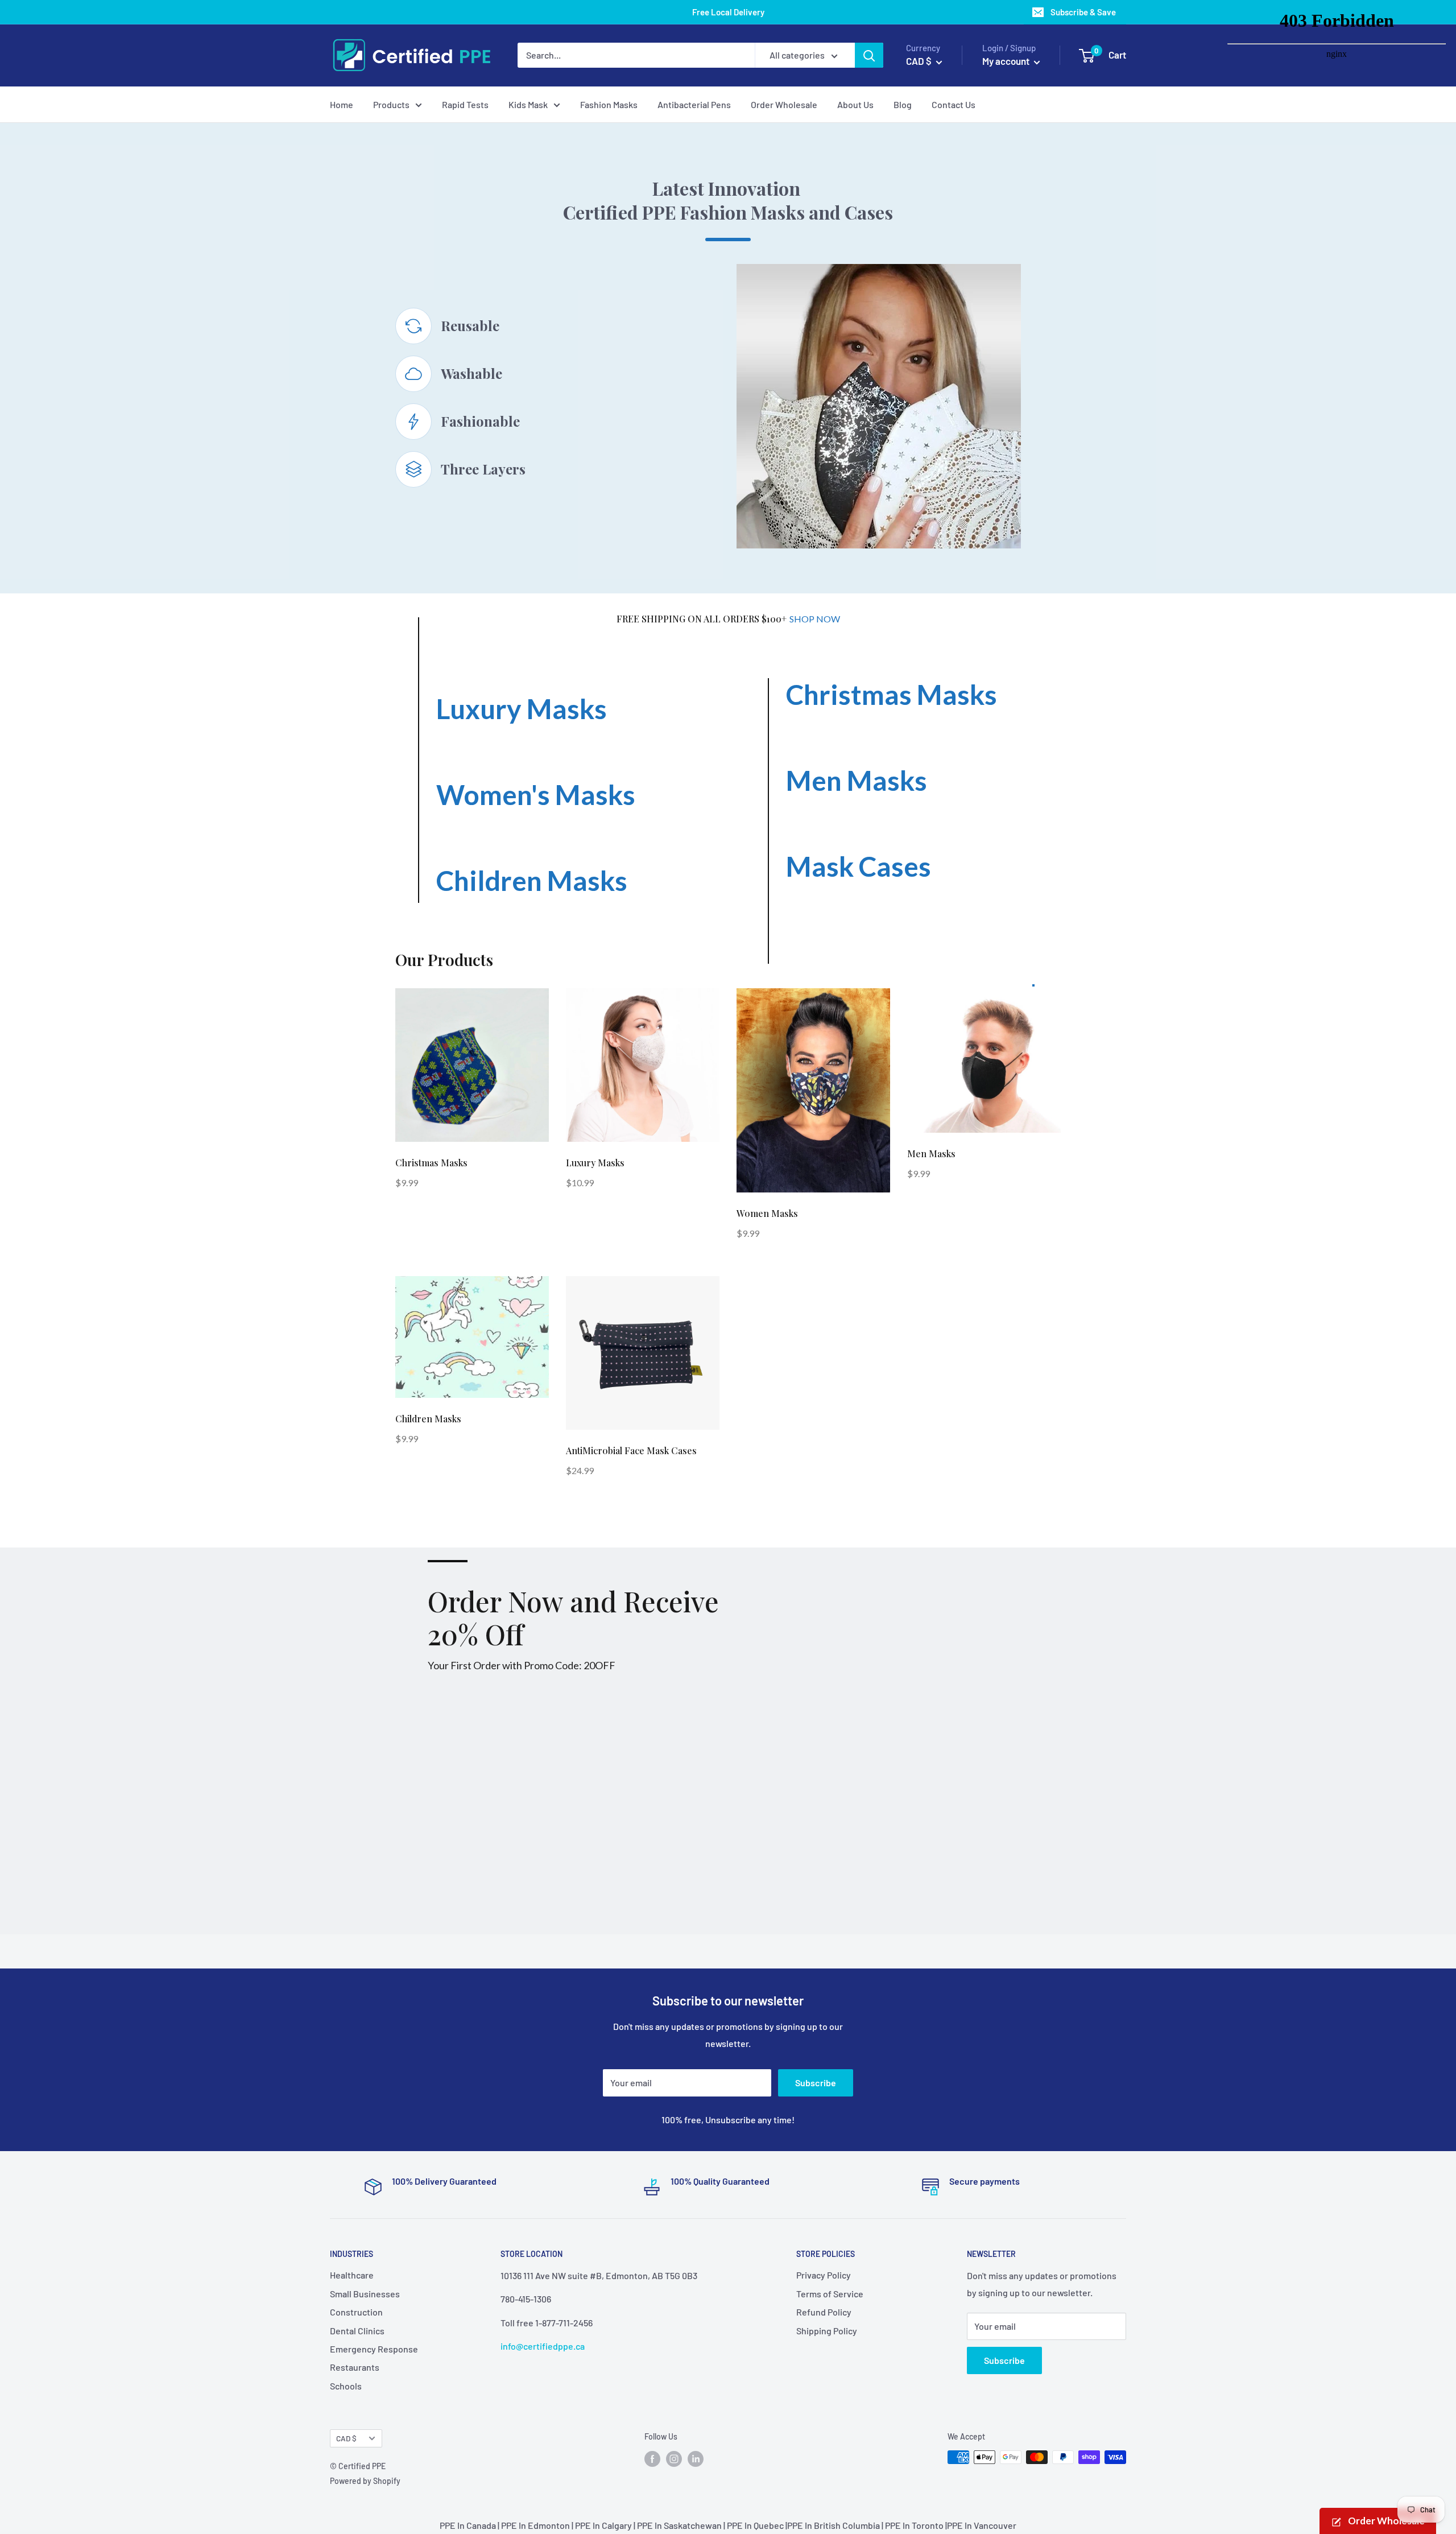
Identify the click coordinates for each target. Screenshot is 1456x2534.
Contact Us (954, 104)
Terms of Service (830, 2294)
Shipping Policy (827, 2331)
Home (342, 104)
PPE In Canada (468, 2525)
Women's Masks (536, 795)
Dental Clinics (357, 2331)
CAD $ (346, 2438)
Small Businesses (365, 2294)
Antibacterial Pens (694, 104)
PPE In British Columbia (834, 2525)
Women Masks (767, 1213)
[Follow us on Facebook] (652, 2458)
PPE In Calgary (603, 2525)
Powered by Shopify (365, 2481)
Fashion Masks (609, 104)
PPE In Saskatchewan (679, 2525)
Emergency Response (374, 2349)
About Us (855, 104)
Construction (356, 2312)
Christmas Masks (892, 694)
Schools (346, 2386)
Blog (903, 104)
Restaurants (355, 2367)
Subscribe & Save (1083, 12)
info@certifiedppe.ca (543, 2346)
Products (391, 104)
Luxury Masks (522, 709)
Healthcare (352, 2275)
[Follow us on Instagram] (674, 2458)
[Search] (869, 55)
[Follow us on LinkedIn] (696, 2458)
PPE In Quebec (755, 2525)
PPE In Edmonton (535, 2525)
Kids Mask (528, 104)
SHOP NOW (815, 619)
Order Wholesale (784, 104)
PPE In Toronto (914, 2525)
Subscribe (816, 2083)
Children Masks (532, 880)
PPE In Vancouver (982, 2525)
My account (1007, 61)
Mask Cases (859, 866)
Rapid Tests (465, 104)
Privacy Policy (824, 2275)
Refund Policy (824, 2312)
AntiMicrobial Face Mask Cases (631, 1450)
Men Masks (857, 780)
